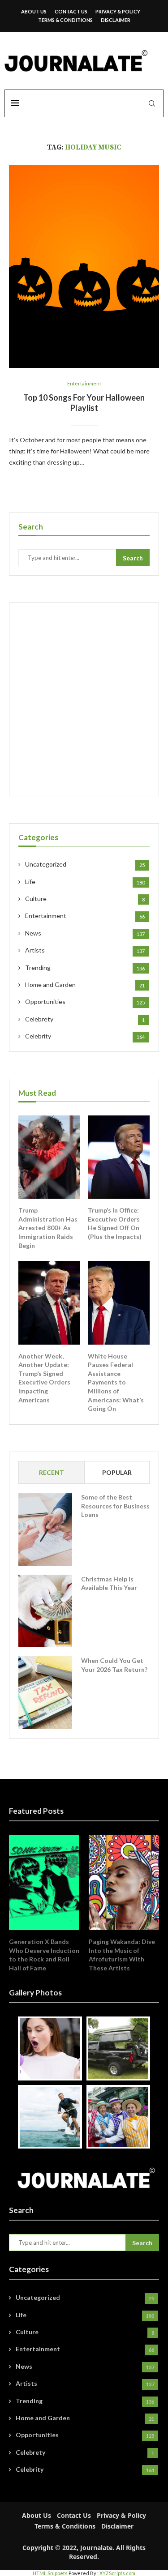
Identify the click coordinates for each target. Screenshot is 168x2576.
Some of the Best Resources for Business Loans (115, 1506)
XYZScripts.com (117, 2573)
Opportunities (85, 1002)
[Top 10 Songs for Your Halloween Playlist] (84, 267)
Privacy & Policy (118, 11)
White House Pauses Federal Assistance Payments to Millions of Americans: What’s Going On (116, 1382)
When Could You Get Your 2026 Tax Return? (114, 1665)
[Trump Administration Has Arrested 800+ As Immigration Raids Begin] (49, 1157)
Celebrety (85, 1019)
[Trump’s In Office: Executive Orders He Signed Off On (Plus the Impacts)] (119, 1157)
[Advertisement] (84, 699)
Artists (85, 950)
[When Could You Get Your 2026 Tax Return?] (45, 1692)
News (85, 933)
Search (133, 558)
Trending (85, 968)
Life (85, 882)
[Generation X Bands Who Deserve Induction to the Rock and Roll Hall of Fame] (44, 1882)
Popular (117, 1472)
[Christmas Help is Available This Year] (45, 1611)
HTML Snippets (50, 2573)
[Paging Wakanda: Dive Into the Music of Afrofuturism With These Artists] (124, 1882)
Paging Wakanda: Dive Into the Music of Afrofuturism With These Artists (122, 1955)
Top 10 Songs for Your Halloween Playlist (84, 403)
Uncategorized (85, 864)
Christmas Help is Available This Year (109, 1583)
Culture (85, 899)
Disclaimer (116, 20)
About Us (34, 11)
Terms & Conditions (65, 20)
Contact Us (71, 11)
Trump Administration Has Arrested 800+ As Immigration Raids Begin (48, 1228)
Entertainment (84, 383)
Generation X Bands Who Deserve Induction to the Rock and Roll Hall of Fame (44, 1955)
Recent (52, 1472)
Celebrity (85, 1036)
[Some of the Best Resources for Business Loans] (45, 1529)
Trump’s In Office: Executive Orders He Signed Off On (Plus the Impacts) (115, 1223)
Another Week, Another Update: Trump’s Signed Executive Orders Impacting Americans (44, 1378)
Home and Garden (85, 985)
